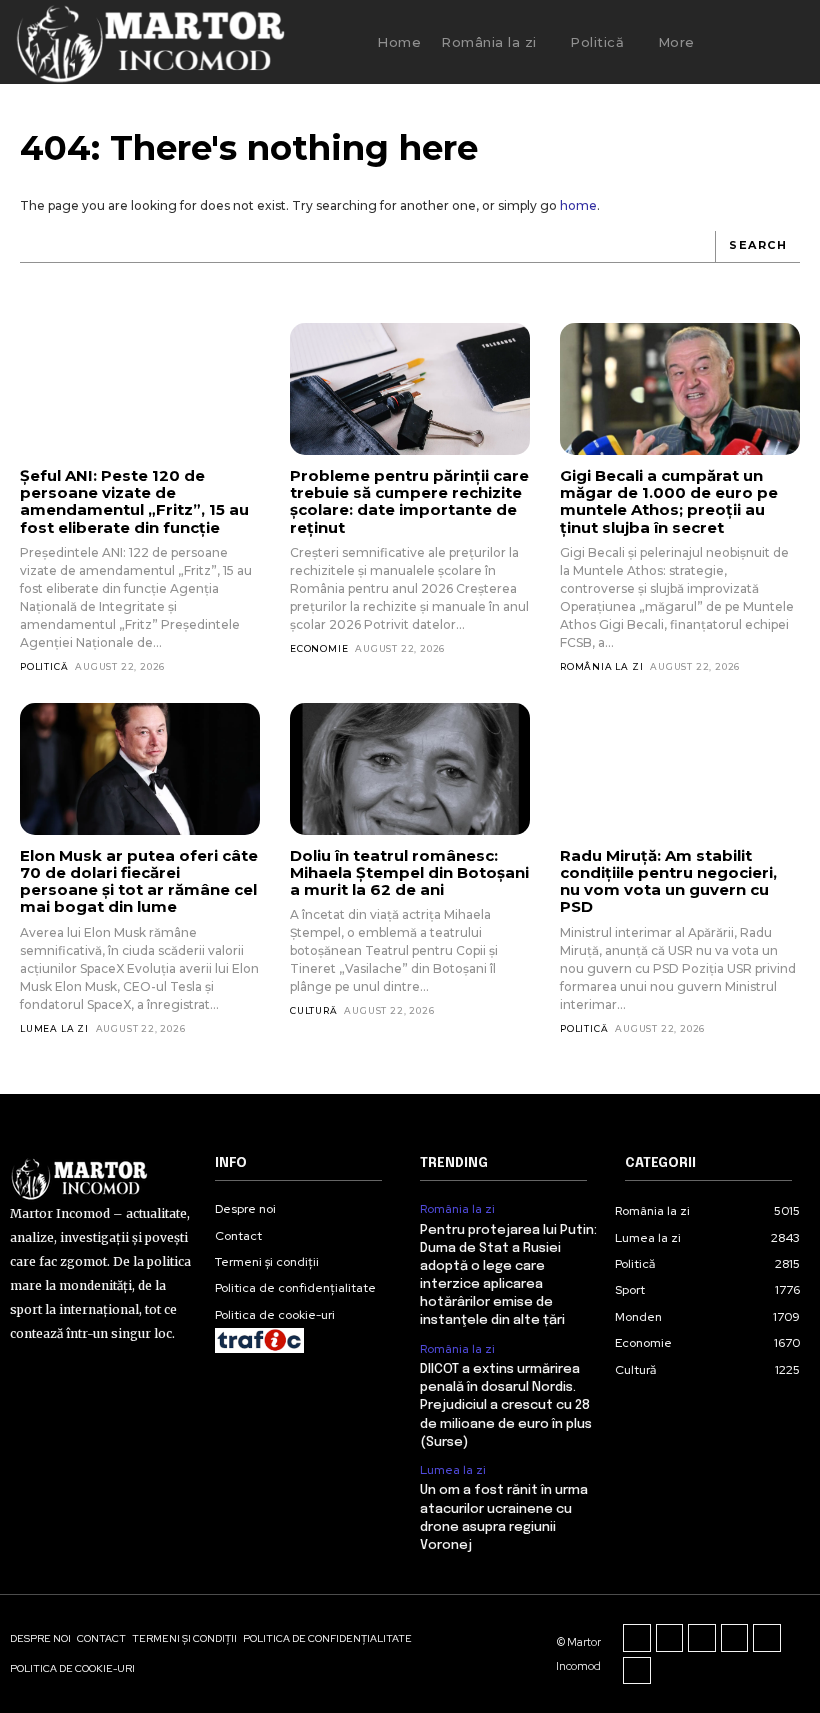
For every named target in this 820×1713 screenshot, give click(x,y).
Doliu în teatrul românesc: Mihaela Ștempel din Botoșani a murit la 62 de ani (409, 873)
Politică (44, 666)
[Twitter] (767, 1638)
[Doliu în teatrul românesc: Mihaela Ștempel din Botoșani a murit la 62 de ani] (410, 769)
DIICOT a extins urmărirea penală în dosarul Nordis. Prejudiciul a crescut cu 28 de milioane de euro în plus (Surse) (506, 1406)
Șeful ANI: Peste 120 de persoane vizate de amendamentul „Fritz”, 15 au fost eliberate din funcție (134, 501)
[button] (746, 42)
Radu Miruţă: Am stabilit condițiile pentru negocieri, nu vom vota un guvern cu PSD (668, 881)
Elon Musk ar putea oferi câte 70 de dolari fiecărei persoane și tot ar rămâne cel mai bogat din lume (139, 881)
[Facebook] (637, 1638)
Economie (319, 648)
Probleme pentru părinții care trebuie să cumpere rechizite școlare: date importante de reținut (409, 501)
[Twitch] (735, 1638)
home (578, 205)
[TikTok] (702, 1638)
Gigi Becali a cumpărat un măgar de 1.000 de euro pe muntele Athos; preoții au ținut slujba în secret (669, 501)
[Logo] (149, 42)
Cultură (314, 1010)
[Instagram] (670, 1638)
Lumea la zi (54, 1028)
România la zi (601, 666)
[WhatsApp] (637, 1671)
